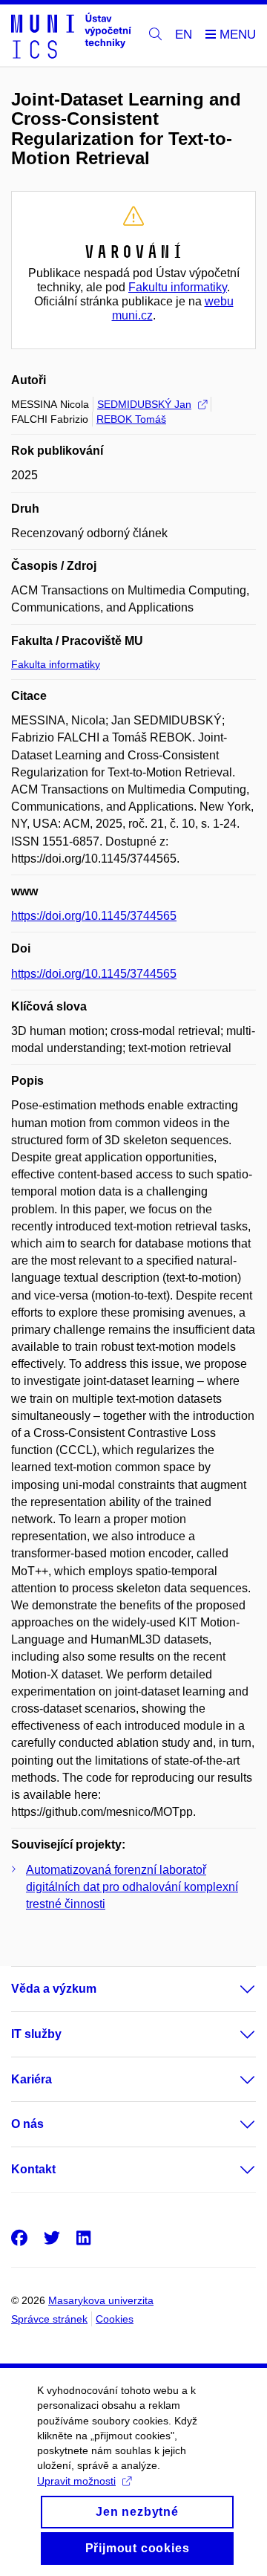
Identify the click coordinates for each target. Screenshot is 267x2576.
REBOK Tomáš (131, 419)
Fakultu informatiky (178, 287)
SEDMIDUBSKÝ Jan (144, 404)
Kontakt (33, 2169)
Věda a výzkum (54, 1989)
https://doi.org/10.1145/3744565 (94, 916)
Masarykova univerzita (101, 2300)
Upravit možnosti (76, 2481)
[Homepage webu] (71, 36)
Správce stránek (49, 2319)
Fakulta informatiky (56, 664)
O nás (27, 2124)
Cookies (115, 2319)
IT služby (36, 2034)
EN (184, 35)
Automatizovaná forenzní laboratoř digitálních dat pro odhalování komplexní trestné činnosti (132, 1887)
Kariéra (32, 2079)
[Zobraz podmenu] (233, 1989)
